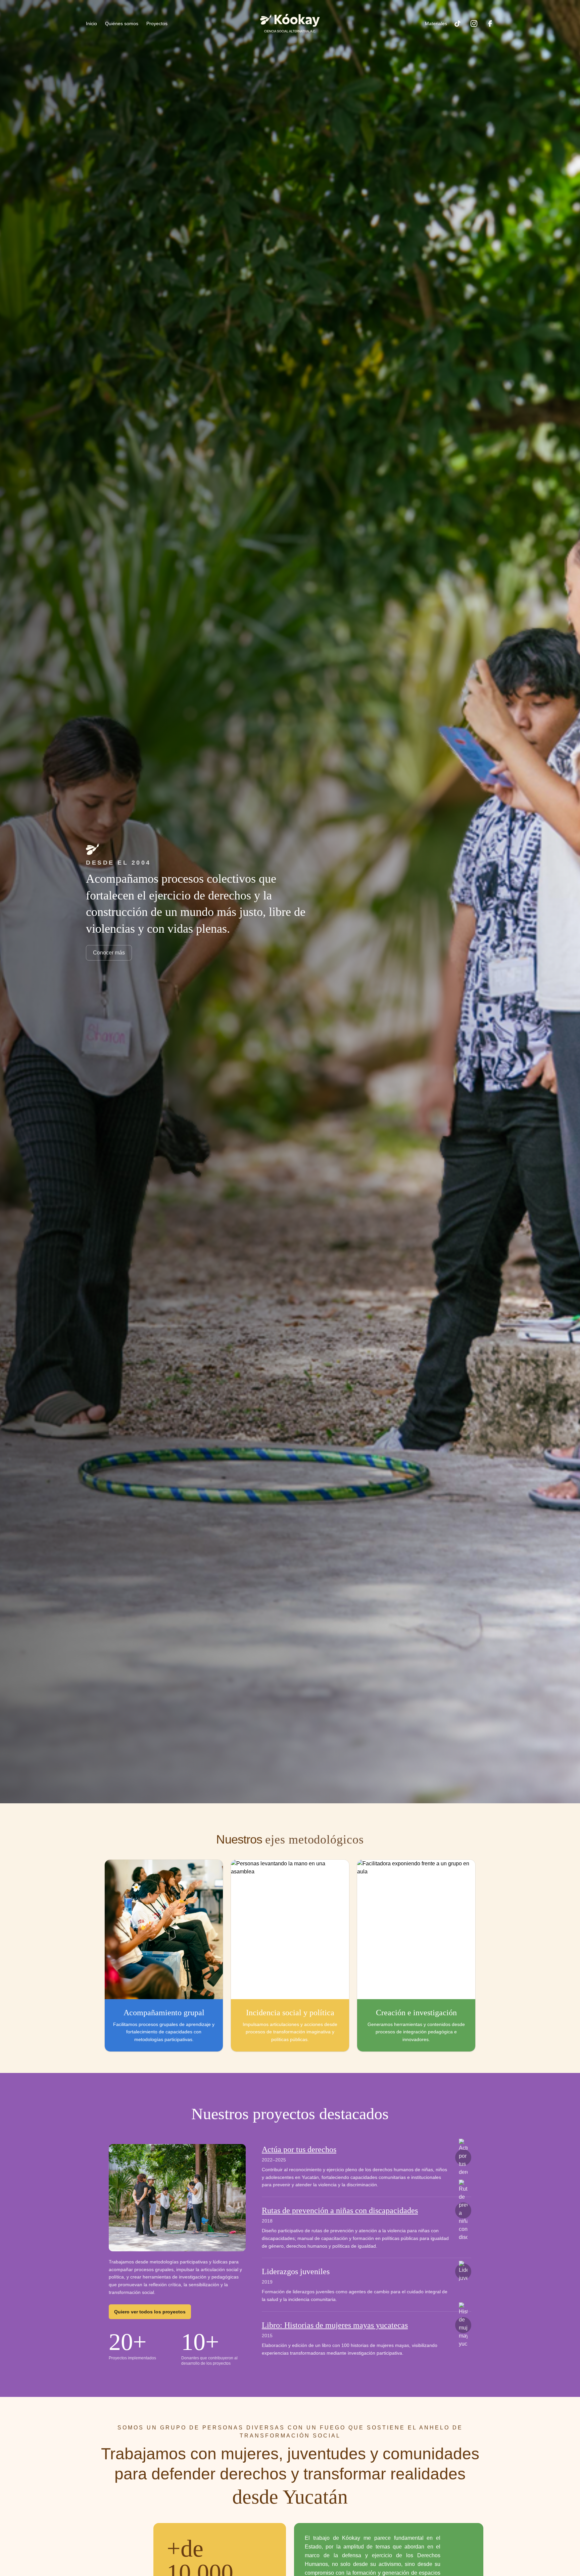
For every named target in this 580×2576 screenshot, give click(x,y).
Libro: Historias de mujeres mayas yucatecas (335, 2325)
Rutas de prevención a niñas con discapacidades (340, 2210)
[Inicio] (290, 23)
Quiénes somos (122, 23)
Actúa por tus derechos (299, 2149)
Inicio (91, 23)
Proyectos (157, 23)
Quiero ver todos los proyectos (150, 2312)
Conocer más (109, 953)
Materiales (436, 23)
